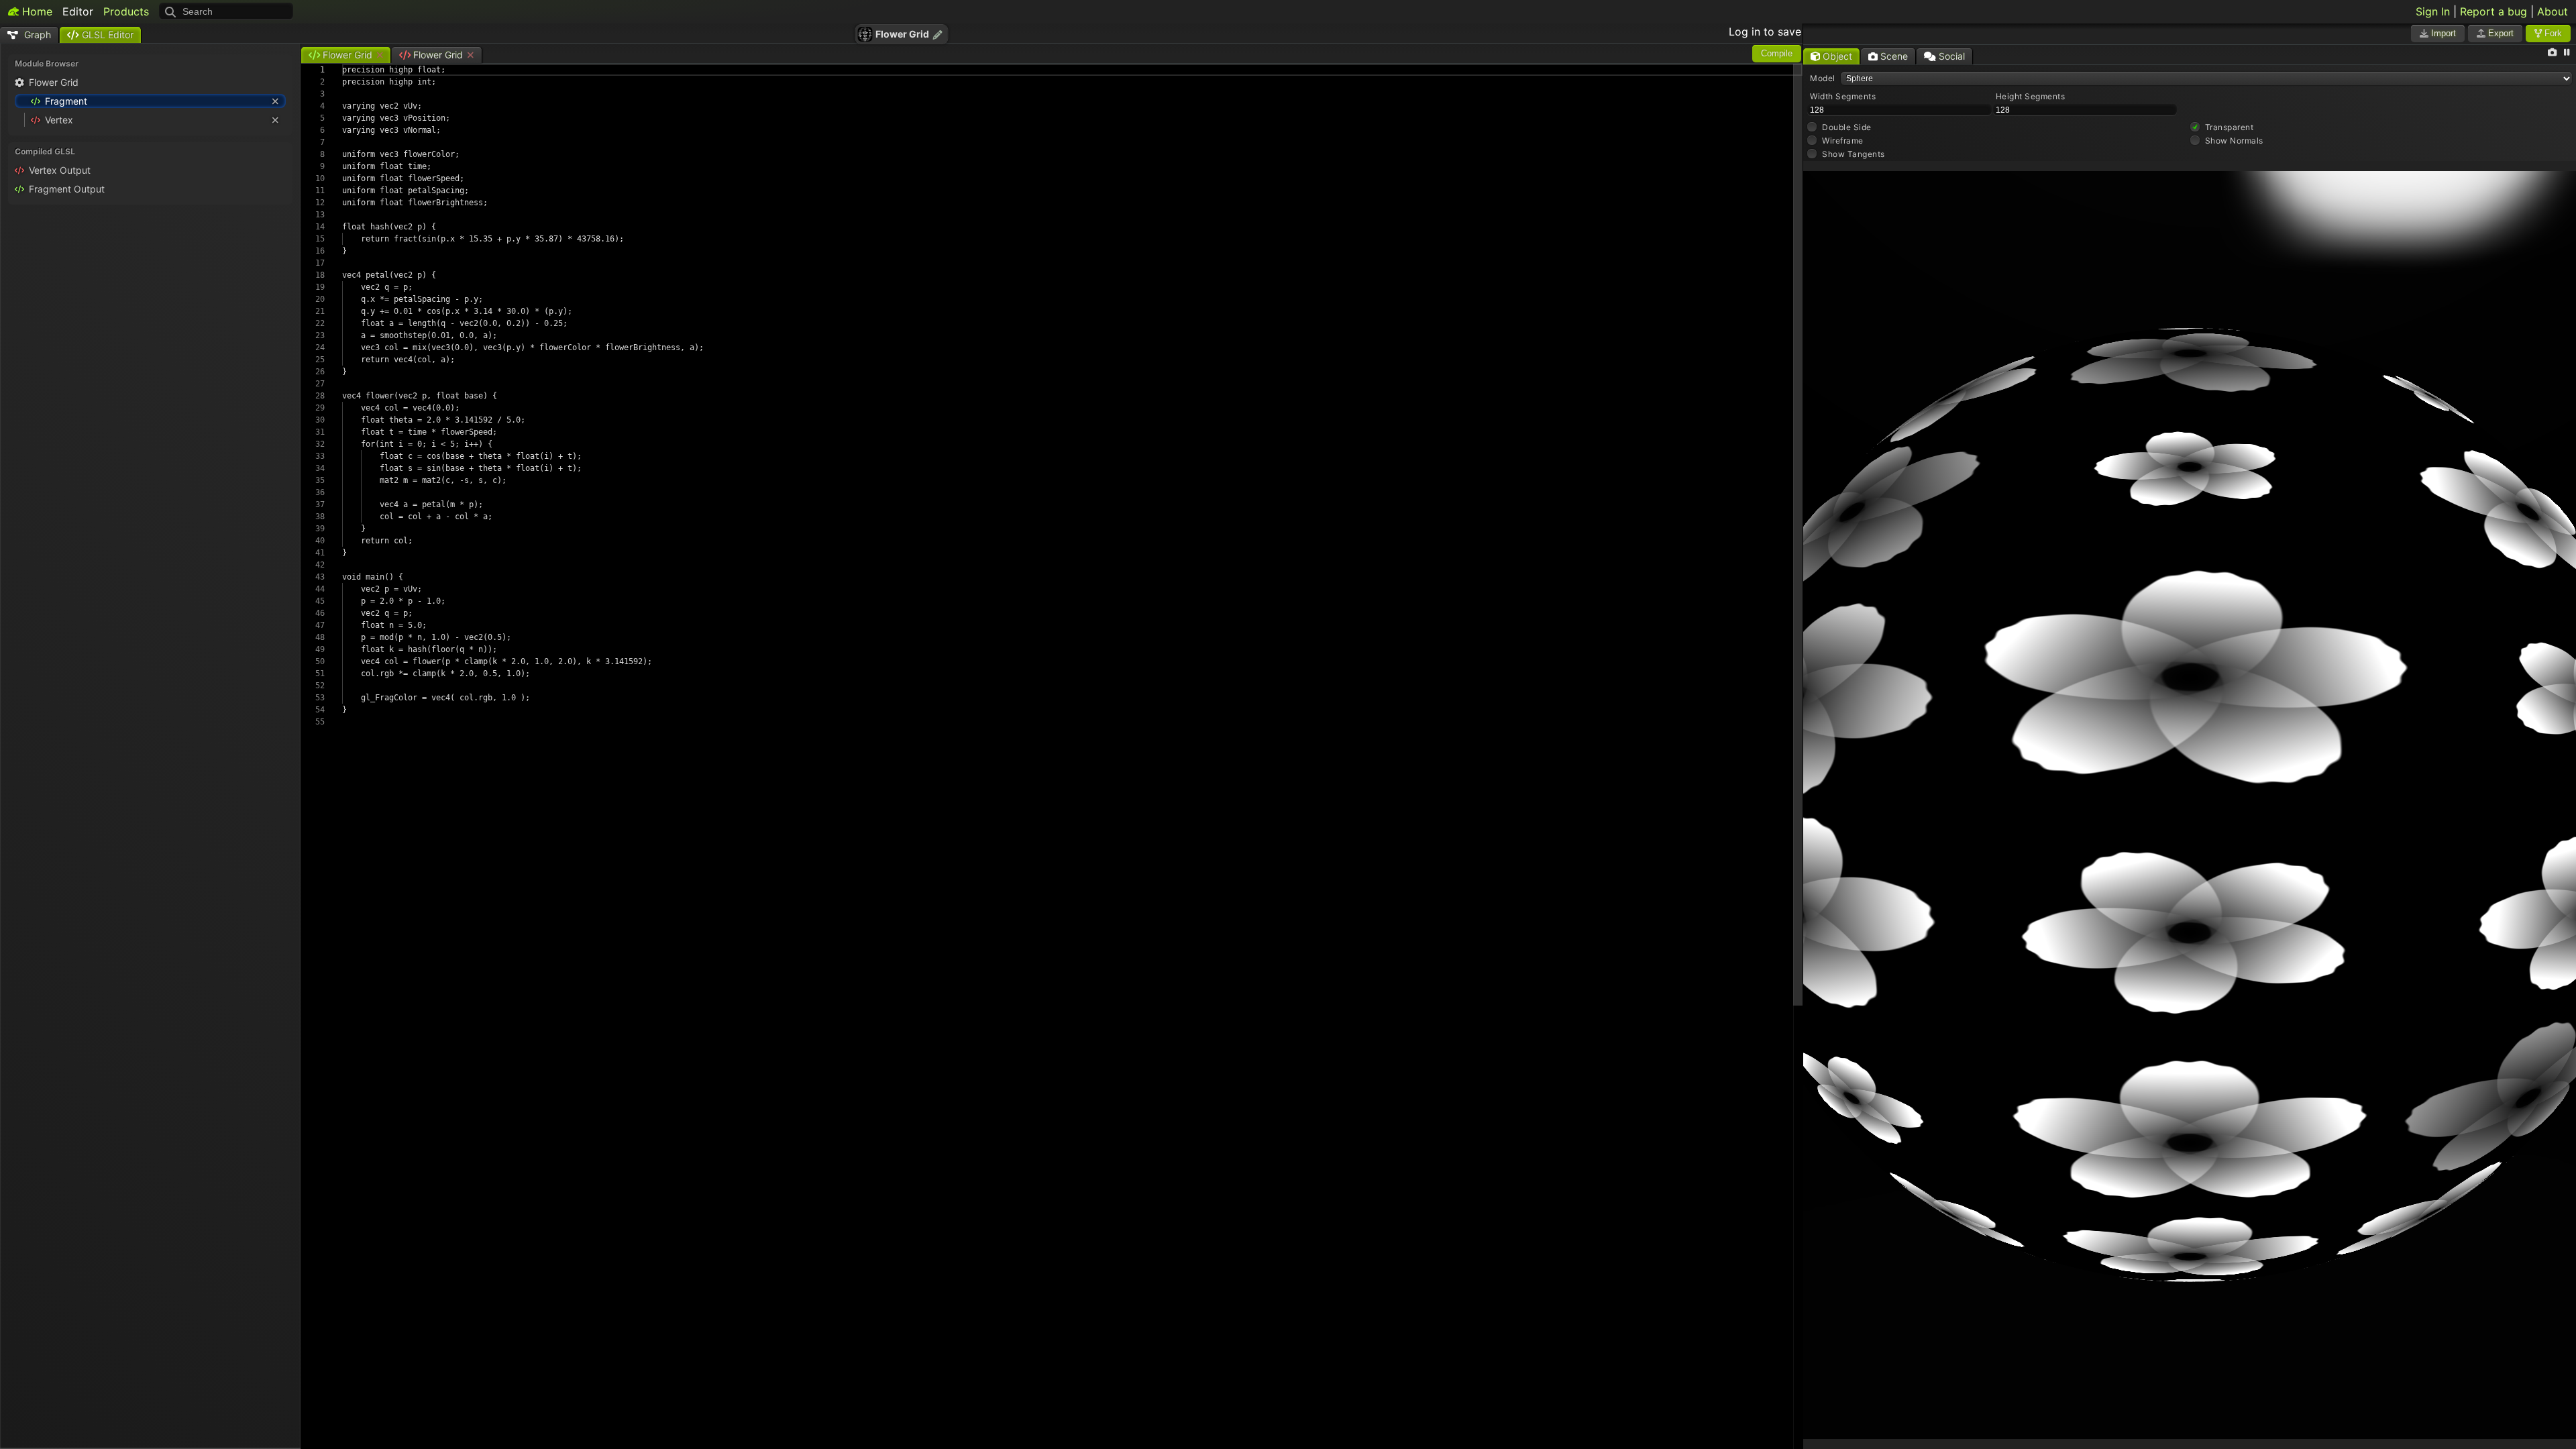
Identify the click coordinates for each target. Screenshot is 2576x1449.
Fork (2552, 33)
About (2553, 11)
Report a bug (2493, 11)
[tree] (150, 103)
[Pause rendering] (2567, 53)
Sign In (2433, 11)
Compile (1777, 53)
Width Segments (1843, 96)
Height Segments (2031, 96)
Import (2442, 33)
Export (2500, 33)
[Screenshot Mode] (2552, 53)
